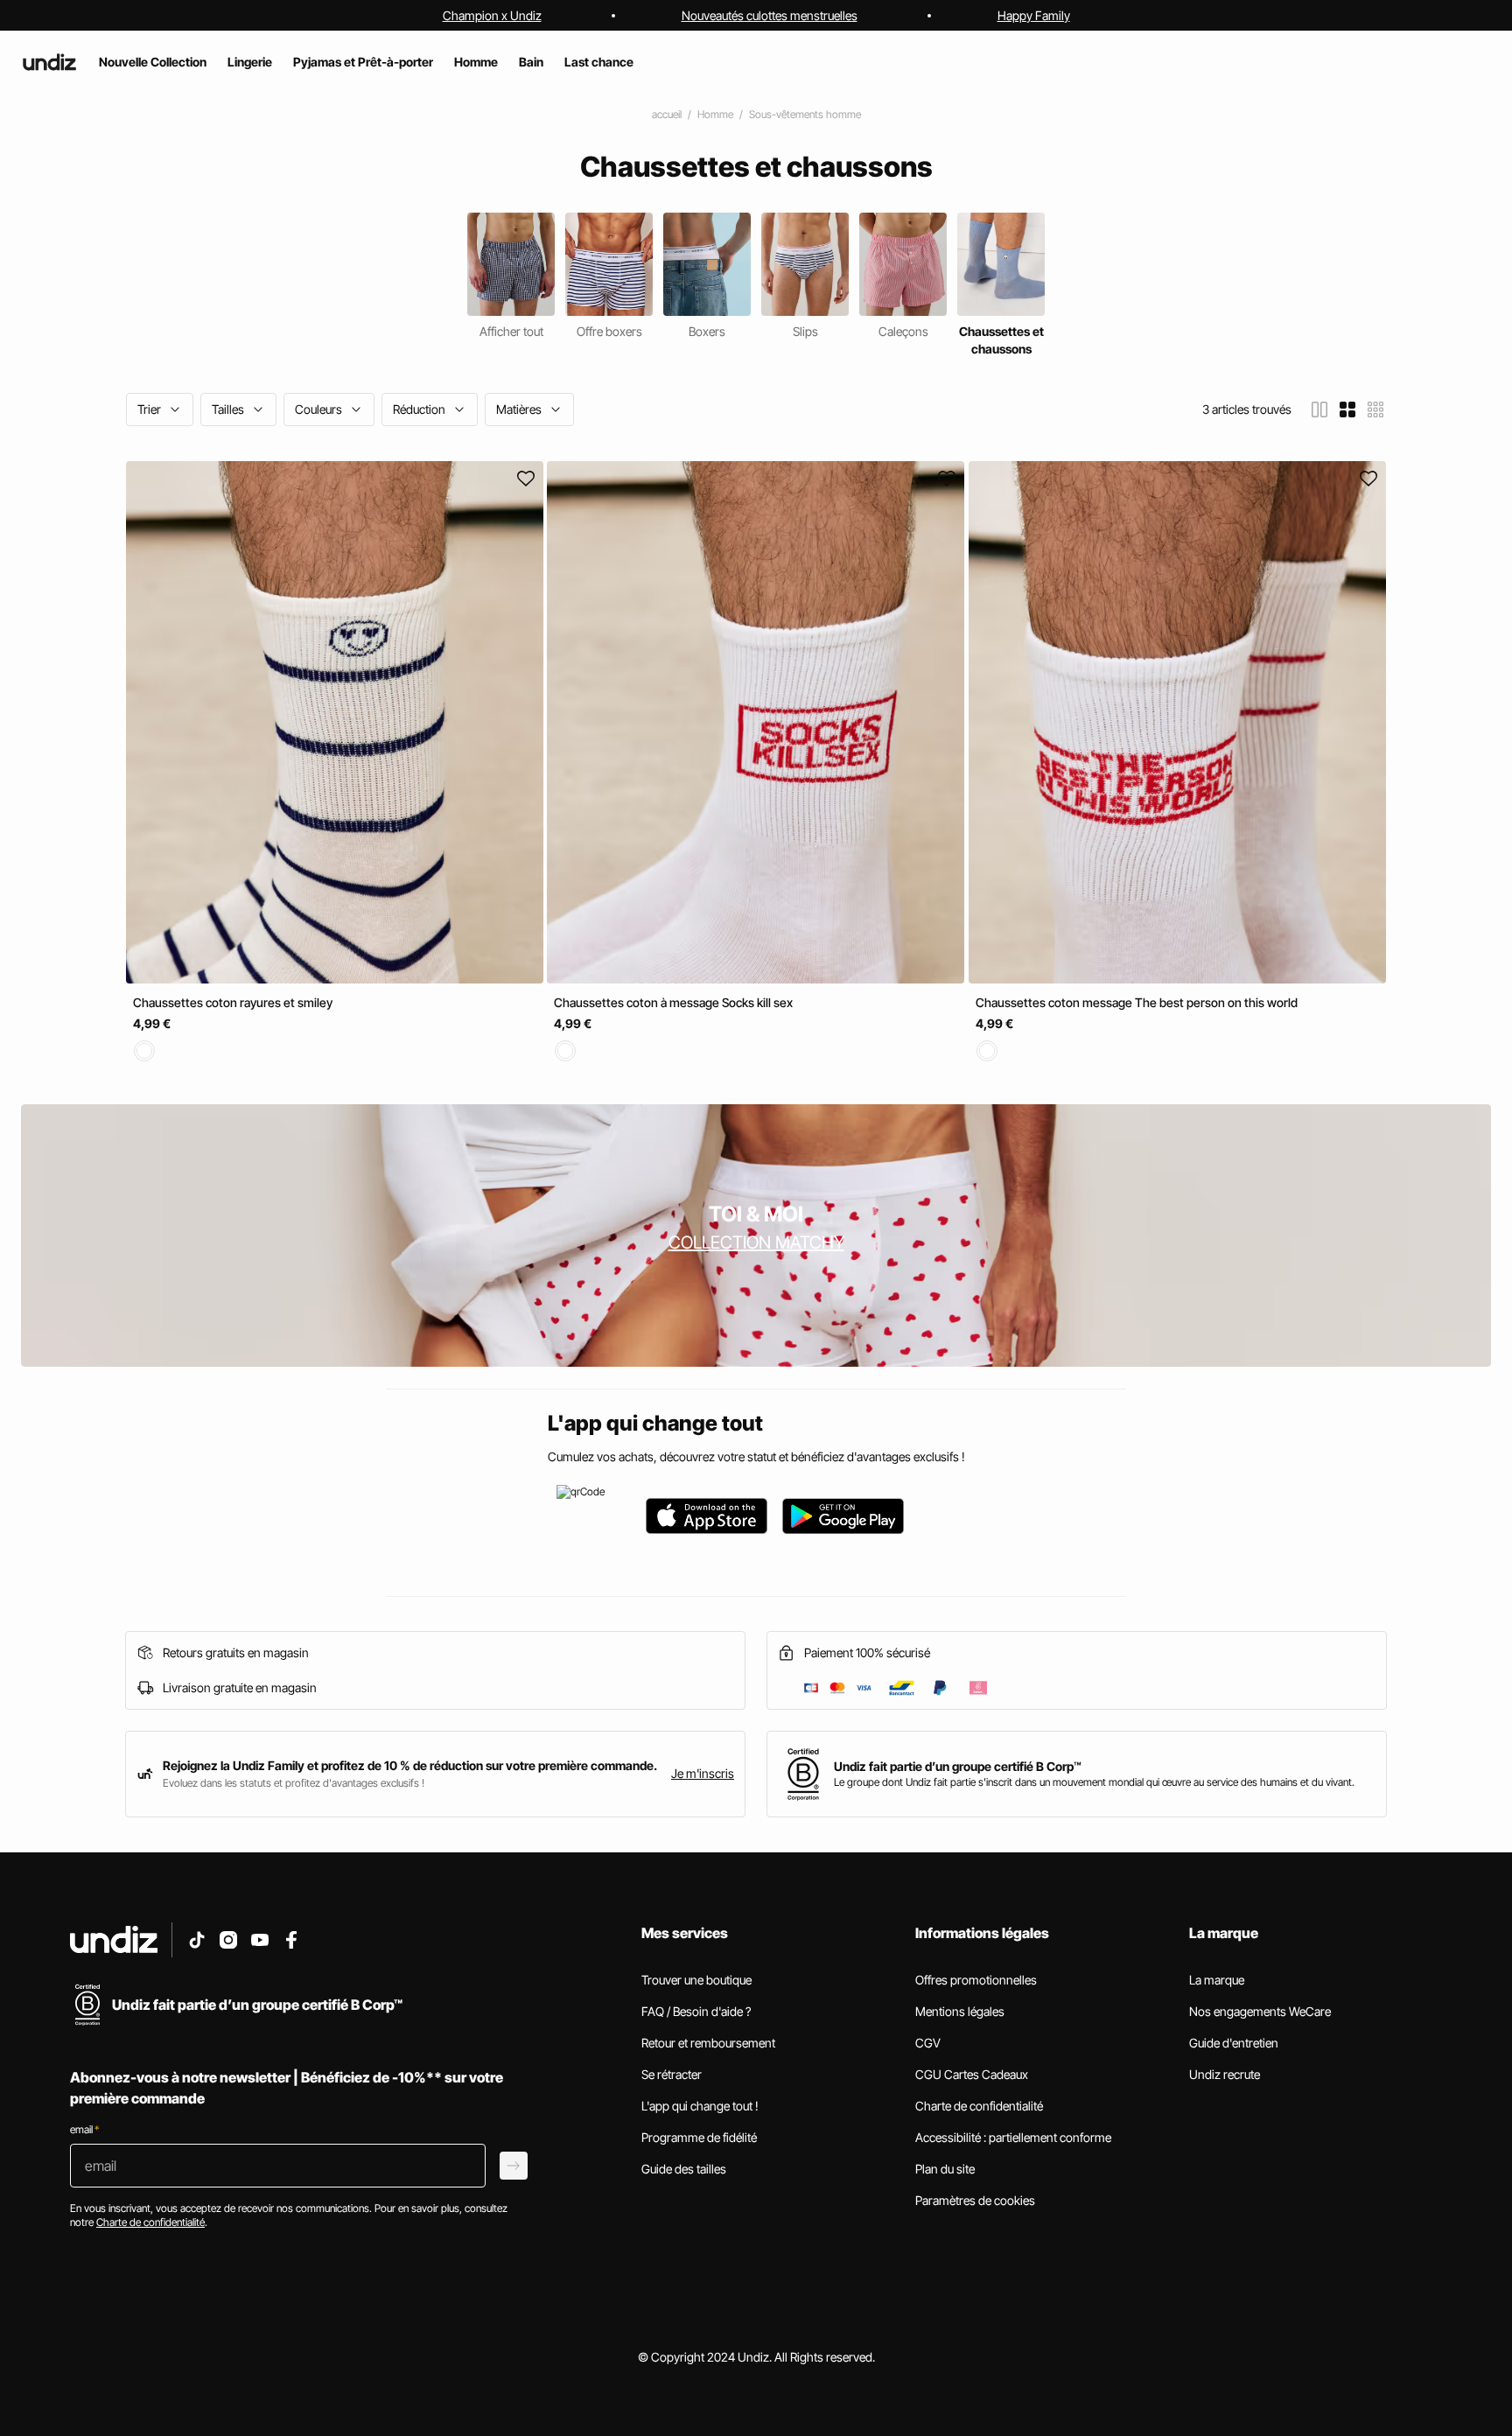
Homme (715, 114)
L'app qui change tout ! (700, 2106)
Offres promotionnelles (976, 1980)
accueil (667, 114)
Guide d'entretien (1234, 2043)
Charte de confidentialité (979, 2106)
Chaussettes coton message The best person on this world (1137, 1002)
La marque (1217, 1980)
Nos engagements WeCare (1260, 2011)
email (84, 2129)
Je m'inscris (703, 1773)
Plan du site (945, 2169)
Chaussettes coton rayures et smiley (233, 1002)
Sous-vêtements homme (805, 114)
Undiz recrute (1225, 2074)
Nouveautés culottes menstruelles (770, 15)
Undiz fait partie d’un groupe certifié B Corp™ (958, 1766)
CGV (928, 2043)
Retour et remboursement (708, 2043)
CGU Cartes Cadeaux (972, 2074)
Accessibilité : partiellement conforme (1013, 2137)
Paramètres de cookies (975, 2200)
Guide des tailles (684, 2169)
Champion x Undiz (492, 15)
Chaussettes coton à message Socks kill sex (673, 1002)
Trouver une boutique (696, 1980)
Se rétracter (672, 2074)
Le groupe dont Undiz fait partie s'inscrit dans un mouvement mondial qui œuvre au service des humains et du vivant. (1094, 1782)
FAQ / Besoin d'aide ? (696, 2011)
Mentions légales (960, 2011)
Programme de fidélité (699, 2137)
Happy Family (1034, 15)
